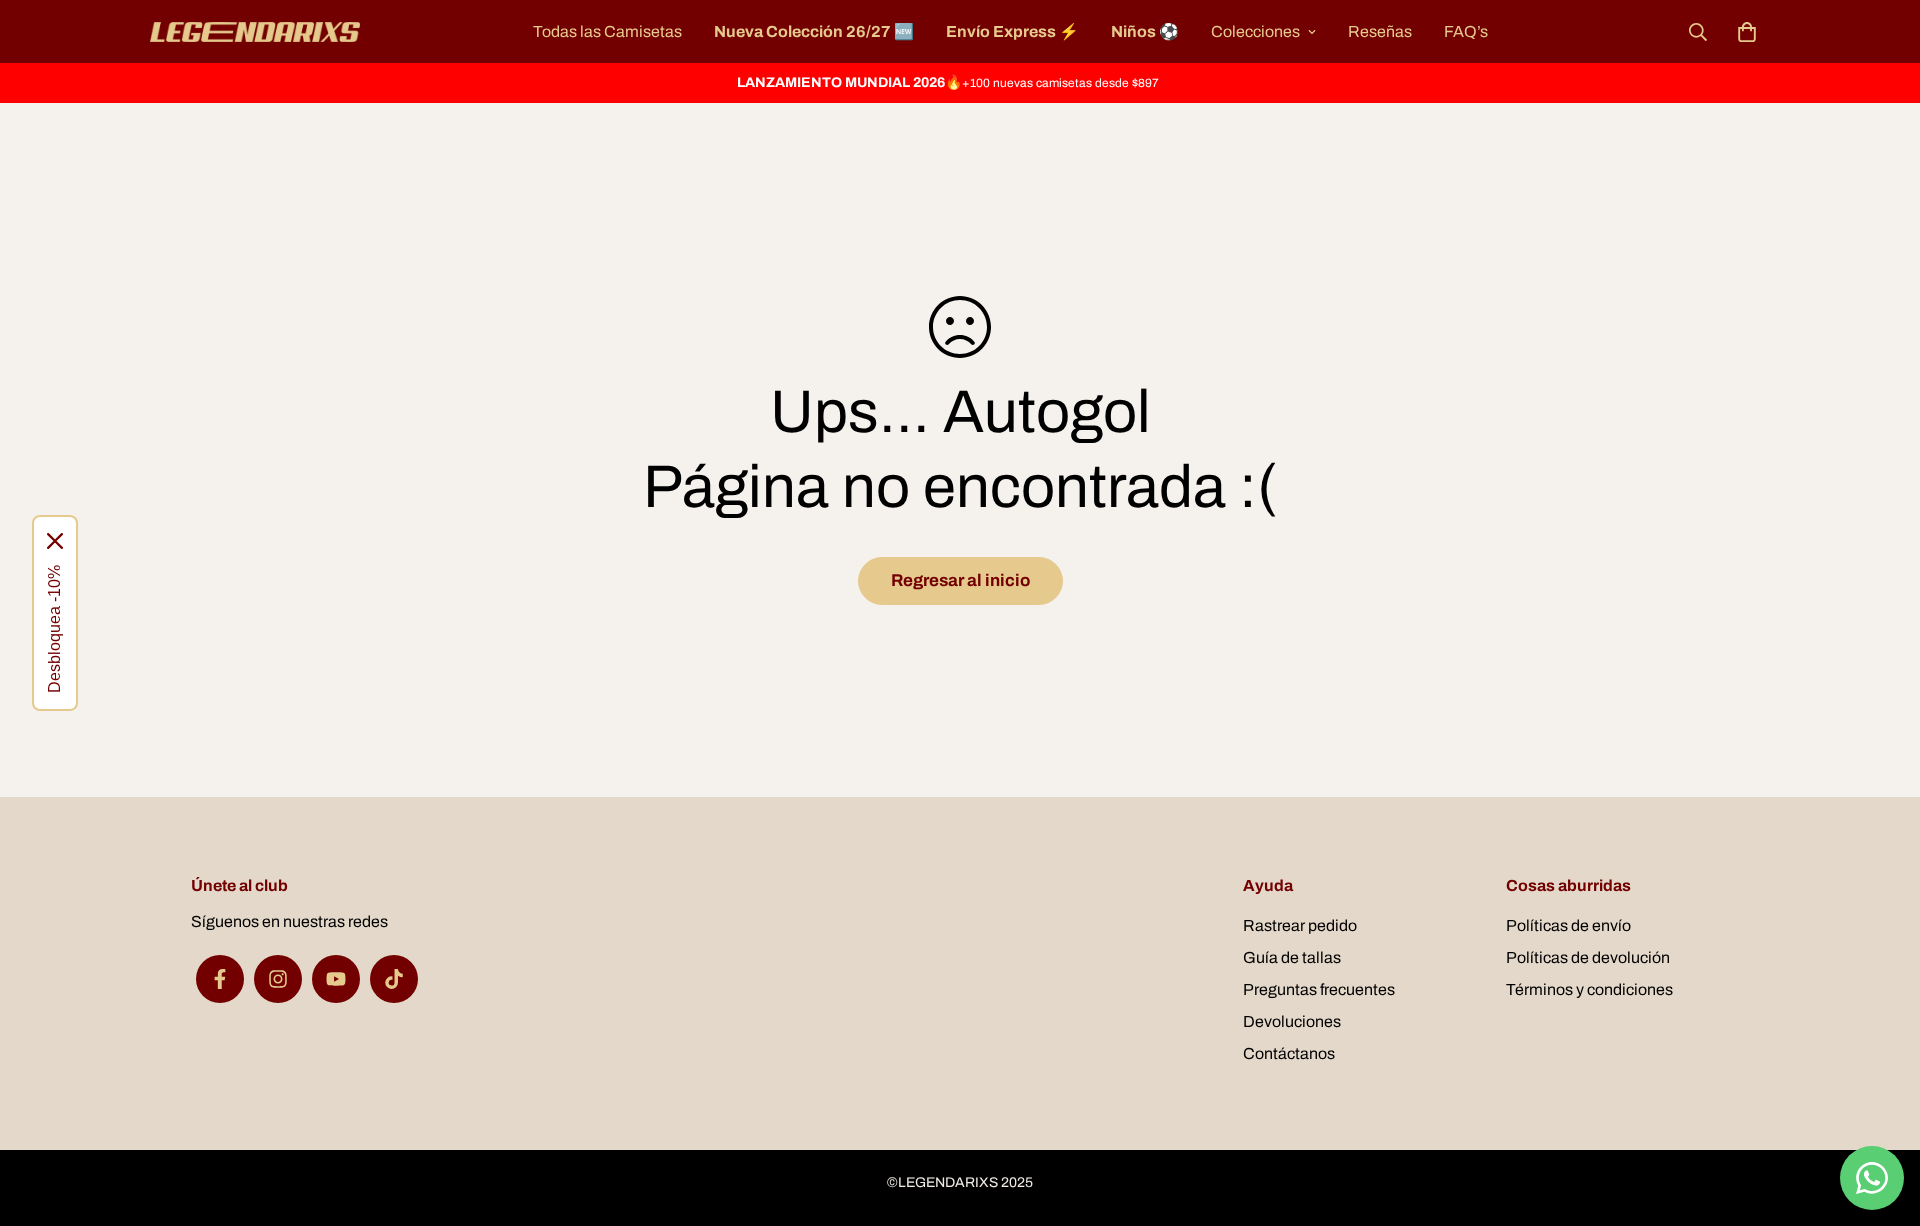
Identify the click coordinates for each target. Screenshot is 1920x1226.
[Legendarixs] (255, 32)
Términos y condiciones (1589, 989)
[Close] (55, 541)
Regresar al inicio (960, 580)
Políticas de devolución (1588, 957)
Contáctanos (1289, 1053)
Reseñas (1380, 31)
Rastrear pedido (1300, 925)
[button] (1743, 32)
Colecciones (1255, 31)
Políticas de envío (1568, 925)
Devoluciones (1292, 1021)
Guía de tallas (1292, 957)
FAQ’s (1466, 31)
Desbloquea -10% (54, 629)
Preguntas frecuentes (1319, 989)
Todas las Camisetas (607, 31)
